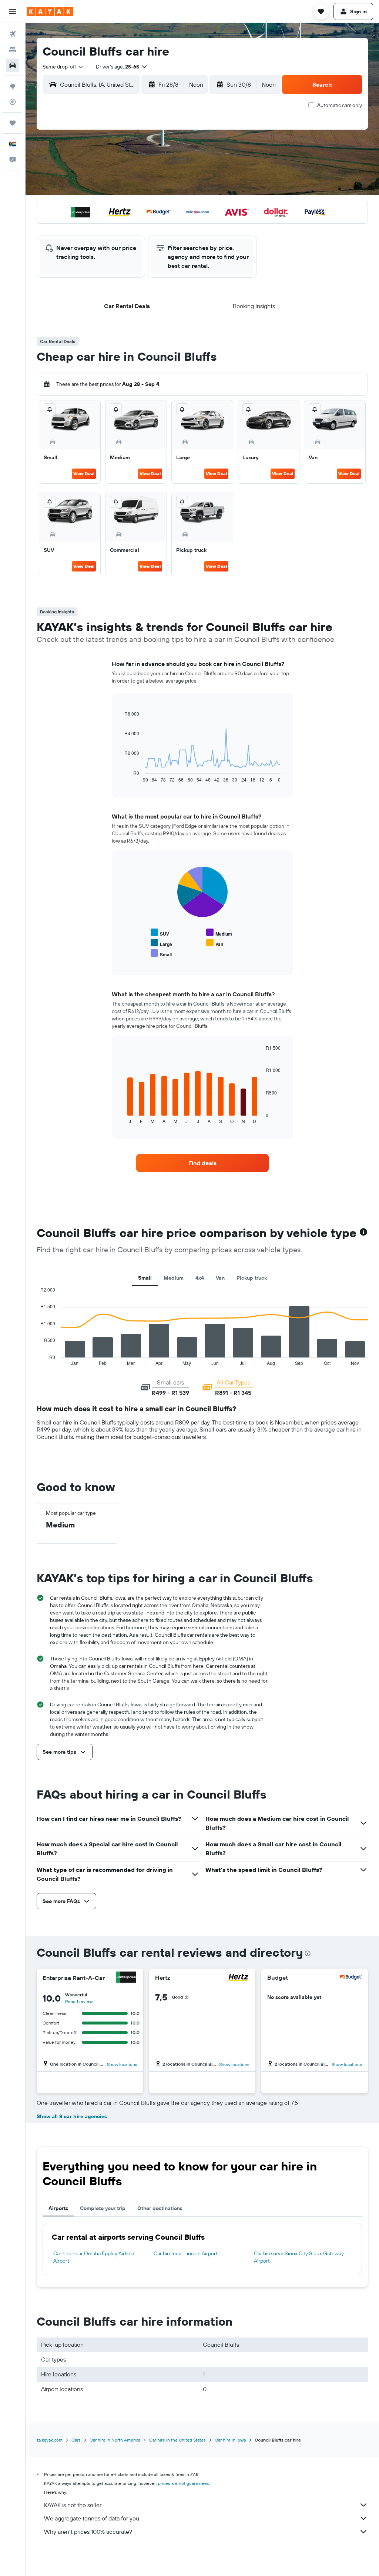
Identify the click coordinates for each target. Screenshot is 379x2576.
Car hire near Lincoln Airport (186, 2253)
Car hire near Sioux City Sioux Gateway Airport (299, 2257)
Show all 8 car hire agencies (72, 2116)
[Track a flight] (13, 102)
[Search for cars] (13, 65)
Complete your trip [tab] (103, 2208)
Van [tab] (220, 1278)
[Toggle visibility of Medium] (219, 933)
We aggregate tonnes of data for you (92, 2518)
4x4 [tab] (200, 1278)
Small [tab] (145, 1278)
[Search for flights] (13, 34)
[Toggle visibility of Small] (161, 954)
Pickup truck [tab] (252, 1278)
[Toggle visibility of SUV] (160, 933)
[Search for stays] (13, 50)
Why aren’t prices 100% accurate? (88, 2532)
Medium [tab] (174, 1278)
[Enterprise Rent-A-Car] (126, 1978)
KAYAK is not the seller (73, 2505)
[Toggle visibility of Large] (161, 943)
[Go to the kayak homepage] (50, 11)
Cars (76, 2440)
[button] (13, 11)
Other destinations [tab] (160, 2208)
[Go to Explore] (13, 86)
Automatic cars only (340, 105)
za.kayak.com (50, 2440)
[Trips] (13, 123)
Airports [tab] (58, 2208)
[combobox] (63, 67)
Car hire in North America (115, 2440)
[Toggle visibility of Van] (215, 943)
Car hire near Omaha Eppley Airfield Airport (94, 2257)
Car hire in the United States (177, 2440)
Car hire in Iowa (230, 2440)
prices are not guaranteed (184, 2483)
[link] (202, 1163)
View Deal (84, 474)
